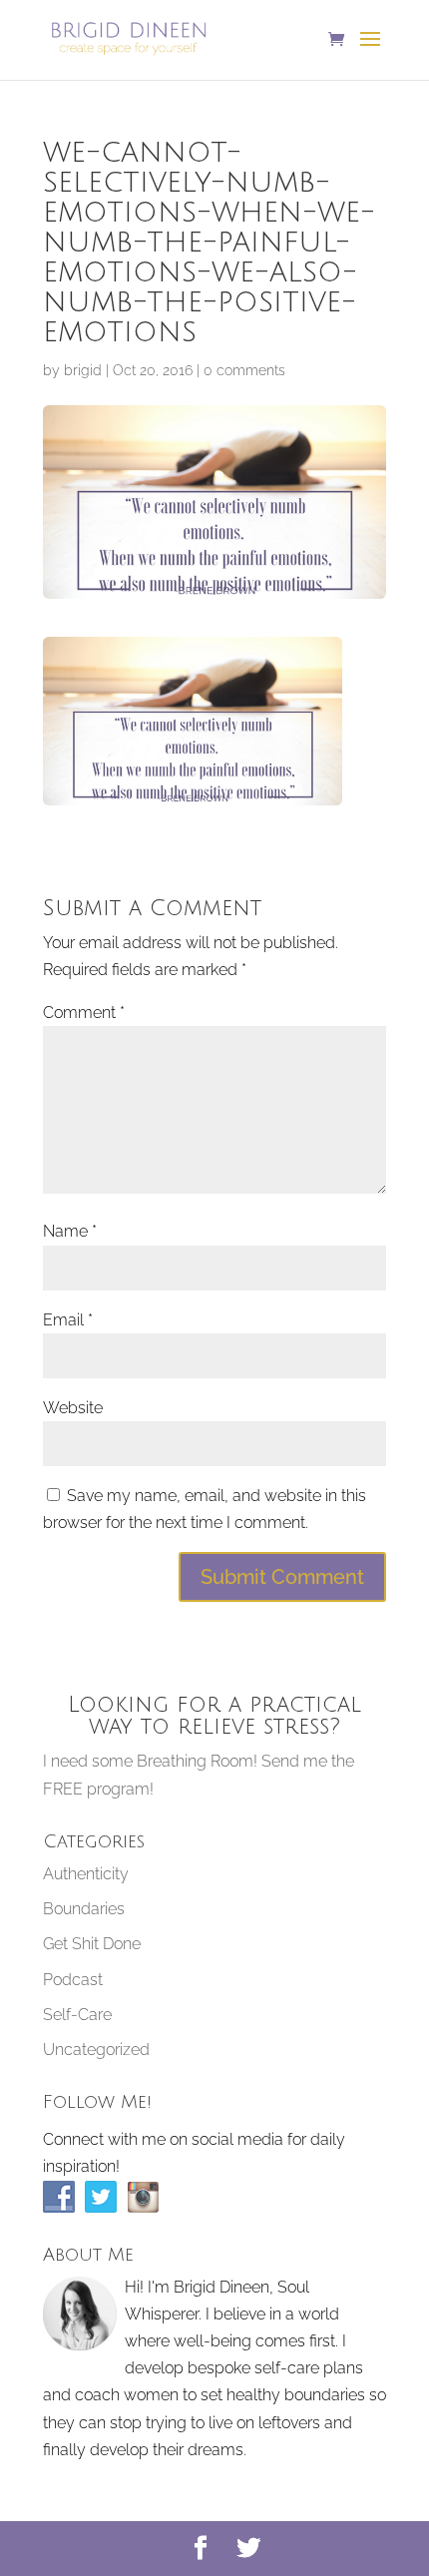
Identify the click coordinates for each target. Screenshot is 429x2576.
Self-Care (77, 2015)
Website (73, 1408)
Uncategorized (96, 2050)
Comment (84, 1013)
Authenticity (86, 1874)
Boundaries (84, 1909)
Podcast (73, 1980)
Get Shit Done (92, 1944)
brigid (83, 370)
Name (70, 1231)
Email (68, 1320)
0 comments (244, 370)
